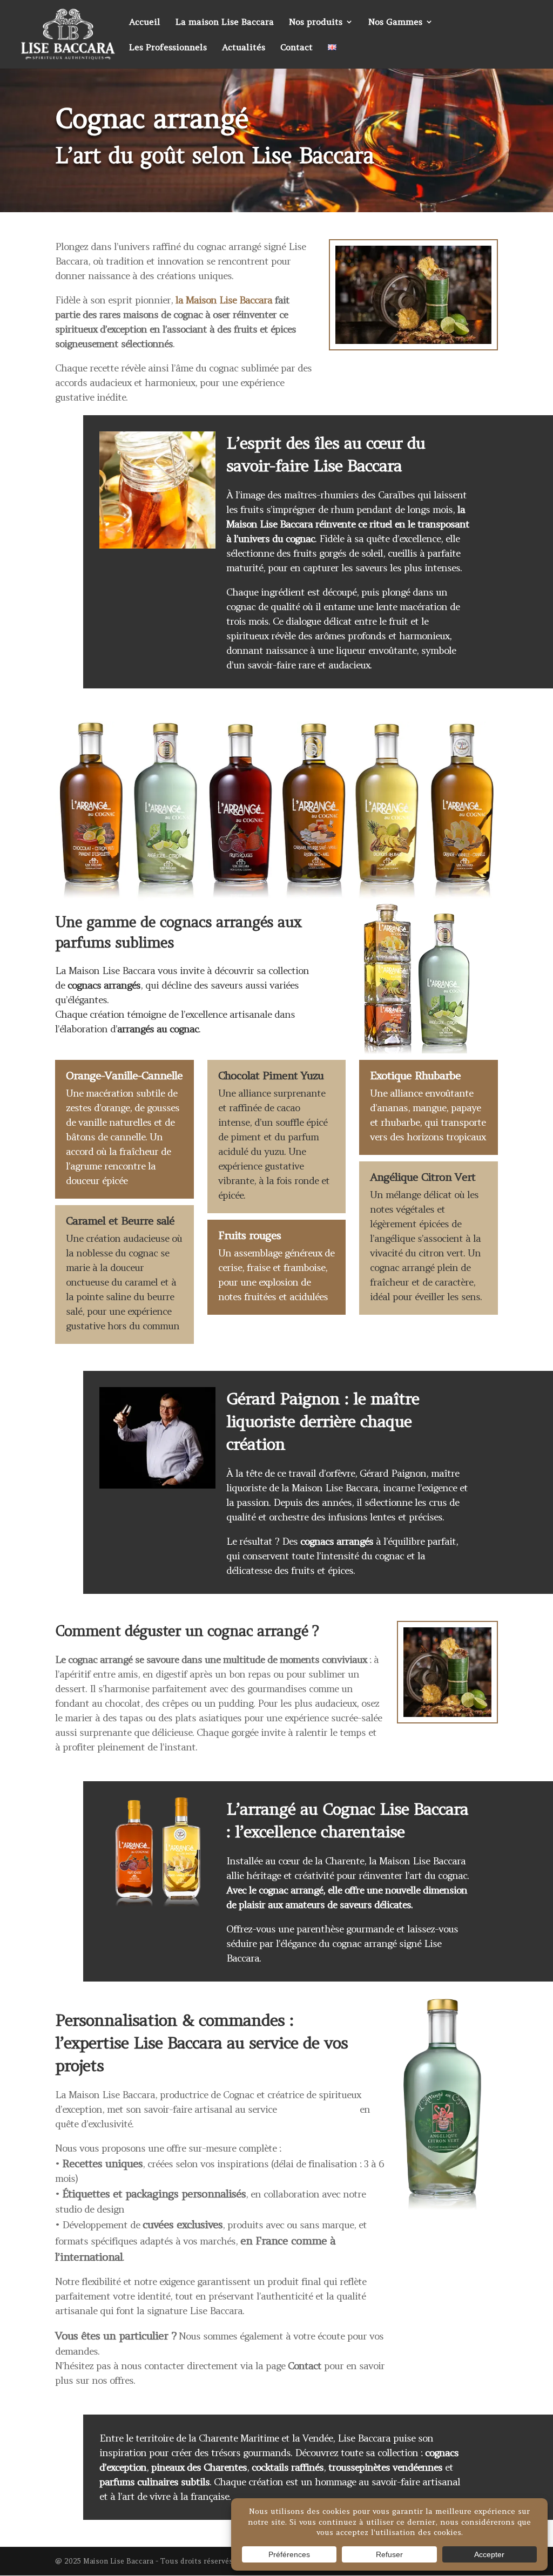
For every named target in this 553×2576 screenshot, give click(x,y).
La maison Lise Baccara (225, 22)
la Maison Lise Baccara (224, 300)
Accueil (145, 22)
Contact (296, 48)
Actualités (244, 48)
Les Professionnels (168, 48)
